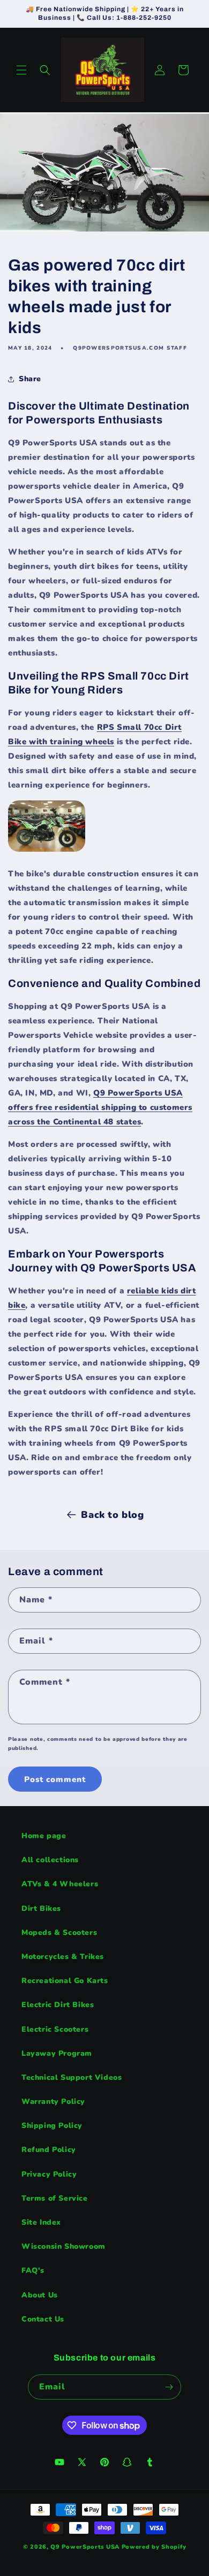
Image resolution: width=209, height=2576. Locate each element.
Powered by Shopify (154, 2547)
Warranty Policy (53, 2101)
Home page (44, 1836)
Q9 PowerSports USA (85, 2547)
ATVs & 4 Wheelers (60, 1884)
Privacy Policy (49, 2174)
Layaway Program (57, 2053)
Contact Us (43, 2319)
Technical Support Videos (72, 2077)
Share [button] (30, 379)
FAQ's (33, 2270)
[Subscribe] (169, 2387)
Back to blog (112, 1515)
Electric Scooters (55, 2029)
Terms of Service (55, 2198)
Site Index (41, 2222)
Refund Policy (49, 2150)
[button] (21, 70)
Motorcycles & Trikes (63, 1957)
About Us (40, 2295)
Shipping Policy (52, 2126)
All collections (50, 1860)
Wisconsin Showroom (64, 2246)
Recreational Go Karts (65, 1981)
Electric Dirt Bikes (58, 2005)
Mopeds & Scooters (59, 1933)
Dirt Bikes (41, 1908)
